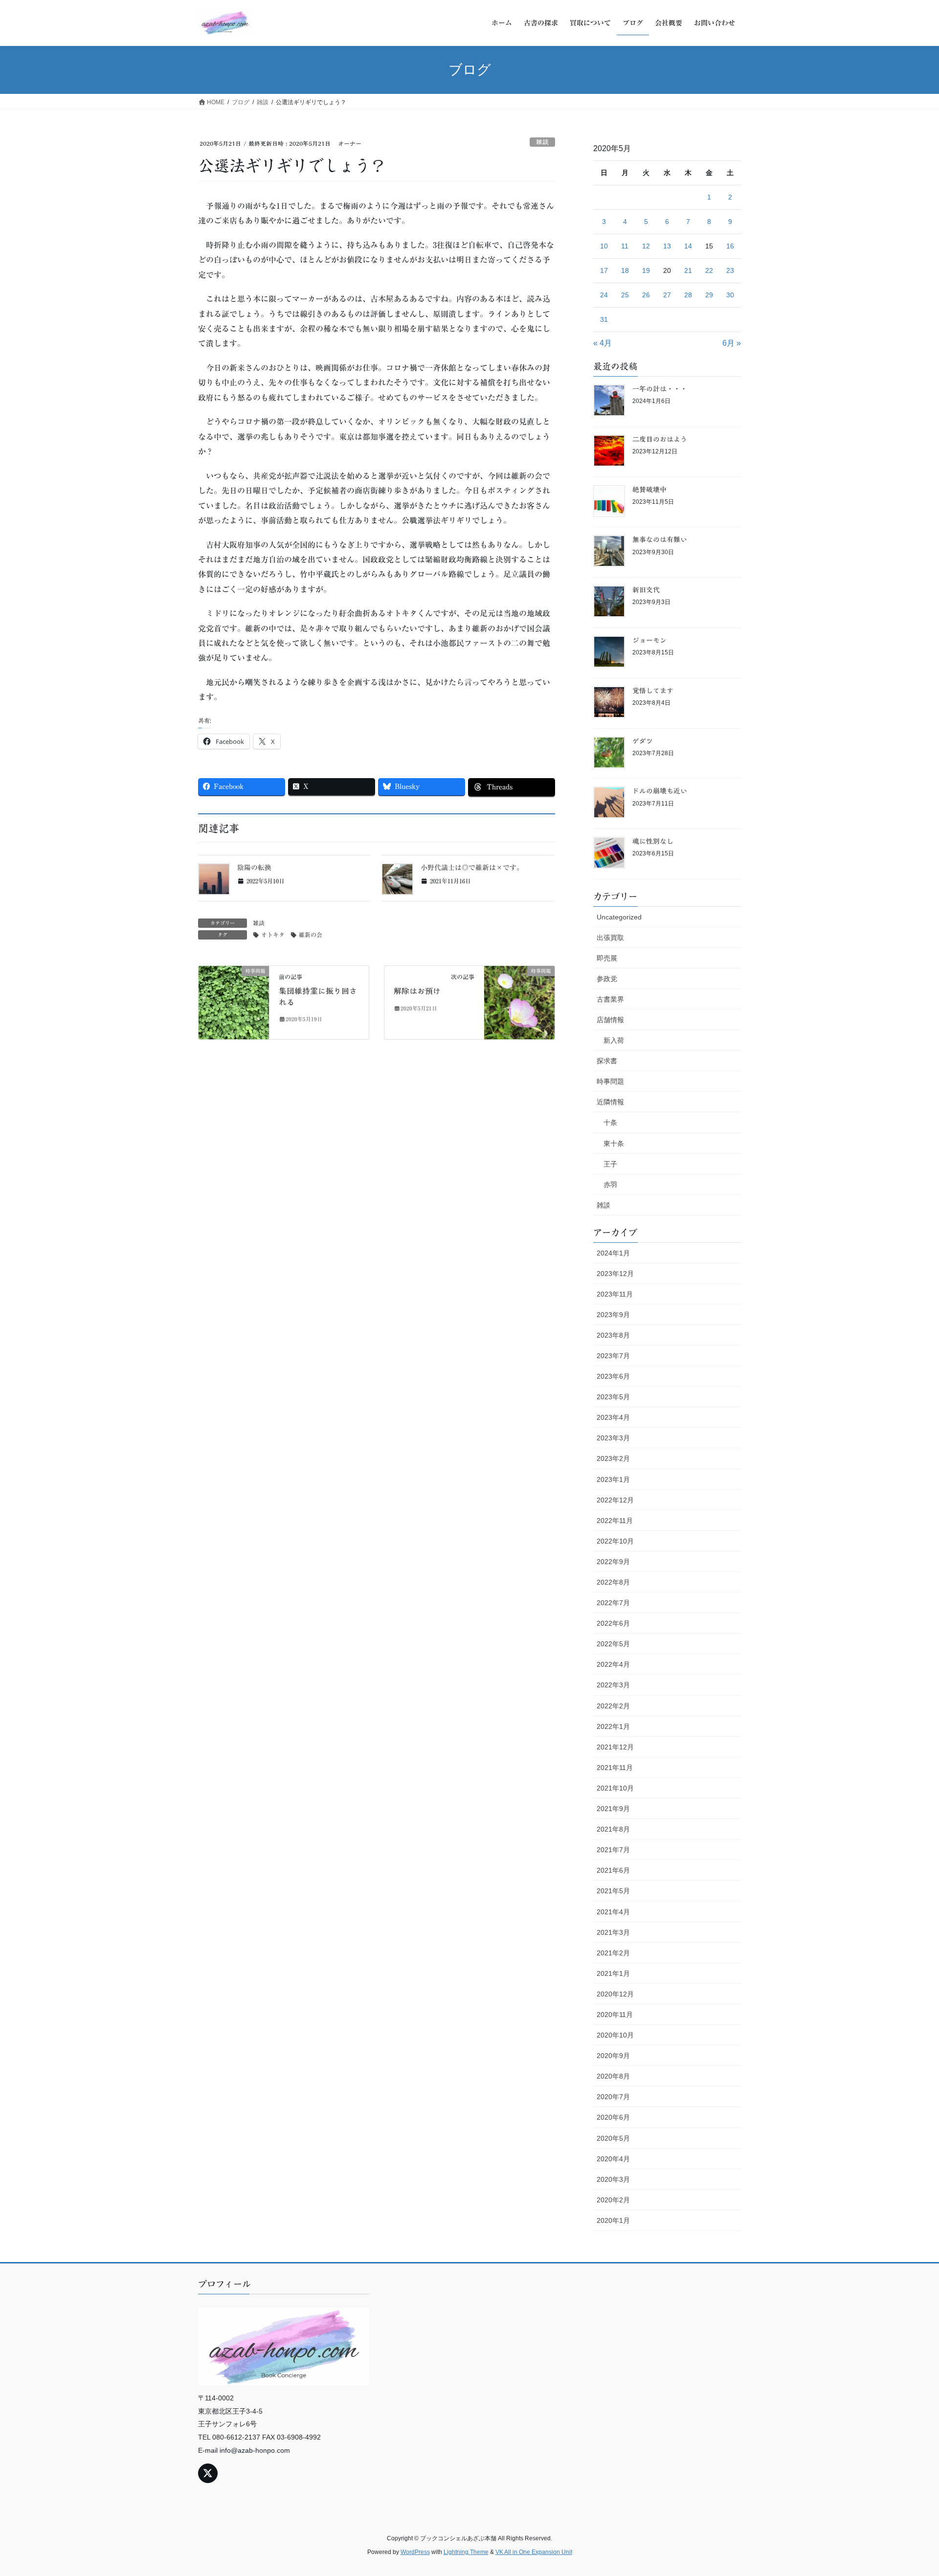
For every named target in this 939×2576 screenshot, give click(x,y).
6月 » (732, 343)
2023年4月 (613, 1417)
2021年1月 (613, 1973)
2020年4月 (613, 2159)
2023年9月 (613, 1315)
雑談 (542, 142)
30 (730, 295)
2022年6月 (613, 1623)
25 (625, 295)
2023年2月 (613, 1458)
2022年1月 (613, 1726)
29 (709, 295)
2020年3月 (613, 2179)
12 (646, 246)
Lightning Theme (466, 2552)
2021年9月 (613, 1809)
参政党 (607, 979)
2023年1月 (613, 1479)
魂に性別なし (653, 841)
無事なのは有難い (660, 539)
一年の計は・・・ (660, 389)
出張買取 (610, 938)
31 (604, 319)
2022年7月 (613, 1603)
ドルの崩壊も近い (660, 791)
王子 (610, 1164)
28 (688, 295)
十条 (610, 1122)
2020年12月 (615, 1994)
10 (604, 246)
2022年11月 (615, 1521)
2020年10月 (615, 2035)
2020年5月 (613, 2138)
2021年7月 (613, 1850)
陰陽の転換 (254, 868)
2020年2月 (613, 2200)
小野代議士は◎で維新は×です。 (472, 868)
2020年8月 (613, 2076)
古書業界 (610, 999)
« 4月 (603, 343)
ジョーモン (649, 640)
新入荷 (614, 1040)
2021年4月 (613, 1912)
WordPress (415, 2552)
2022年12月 (615, 1500)
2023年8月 (613, 1335)
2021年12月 (615, 1747)
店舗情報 (610, 1020)
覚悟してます (653, 691)
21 (688, 270)
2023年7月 (613, 1356)
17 (604, 270)
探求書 (607, 1061)
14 (688, 246)
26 (646, 295)
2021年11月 (615, 1768)
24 (604, 295)
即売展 (607, 958)
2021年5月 (613, 1891)
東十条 (614, 1143)
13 (667, 246)
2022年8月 (613, 1582)
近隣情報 (610, 1102)
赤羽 (610, 1185)
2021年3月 (613, 1932)
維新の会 (311, 935)
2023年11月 (615, 1294)
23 (730, 270)
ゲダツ (643, 741)
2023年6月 (613, 1376)
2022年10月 (615, 1541)
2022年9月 (613, 1562)
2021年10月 (615, 1788)
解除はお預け (417, 991)
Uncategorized (619, 917)
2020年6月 (613, 2117)
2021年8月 (613, 1829)
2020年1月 (613, 2220)
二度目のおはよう (660, 439)
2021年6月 (613, 1870)
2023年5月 (613, 1397)
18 (625, 270)
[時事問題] (234, 1002)
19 (646, 270)
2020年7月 (613, 2097)
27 (667, 295)
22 (709, 270)
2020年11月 (615, 2015)
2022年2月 (613, 1706)
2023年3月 (613, 1438)
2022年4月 (613, 1664)
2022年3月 (613, 1685)
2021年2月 (613, 1953)
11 (625, 246)
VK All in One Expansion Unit (534, 2552)
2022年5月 (613, 1644)
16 (730, 246)
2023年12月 (615, 1274)
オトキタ (273, 935)
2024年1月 (613, 1253)
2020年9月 (613, 2056)
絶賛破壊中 (649, 490)
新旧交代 (646, 590)
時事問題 (610, 1081)
